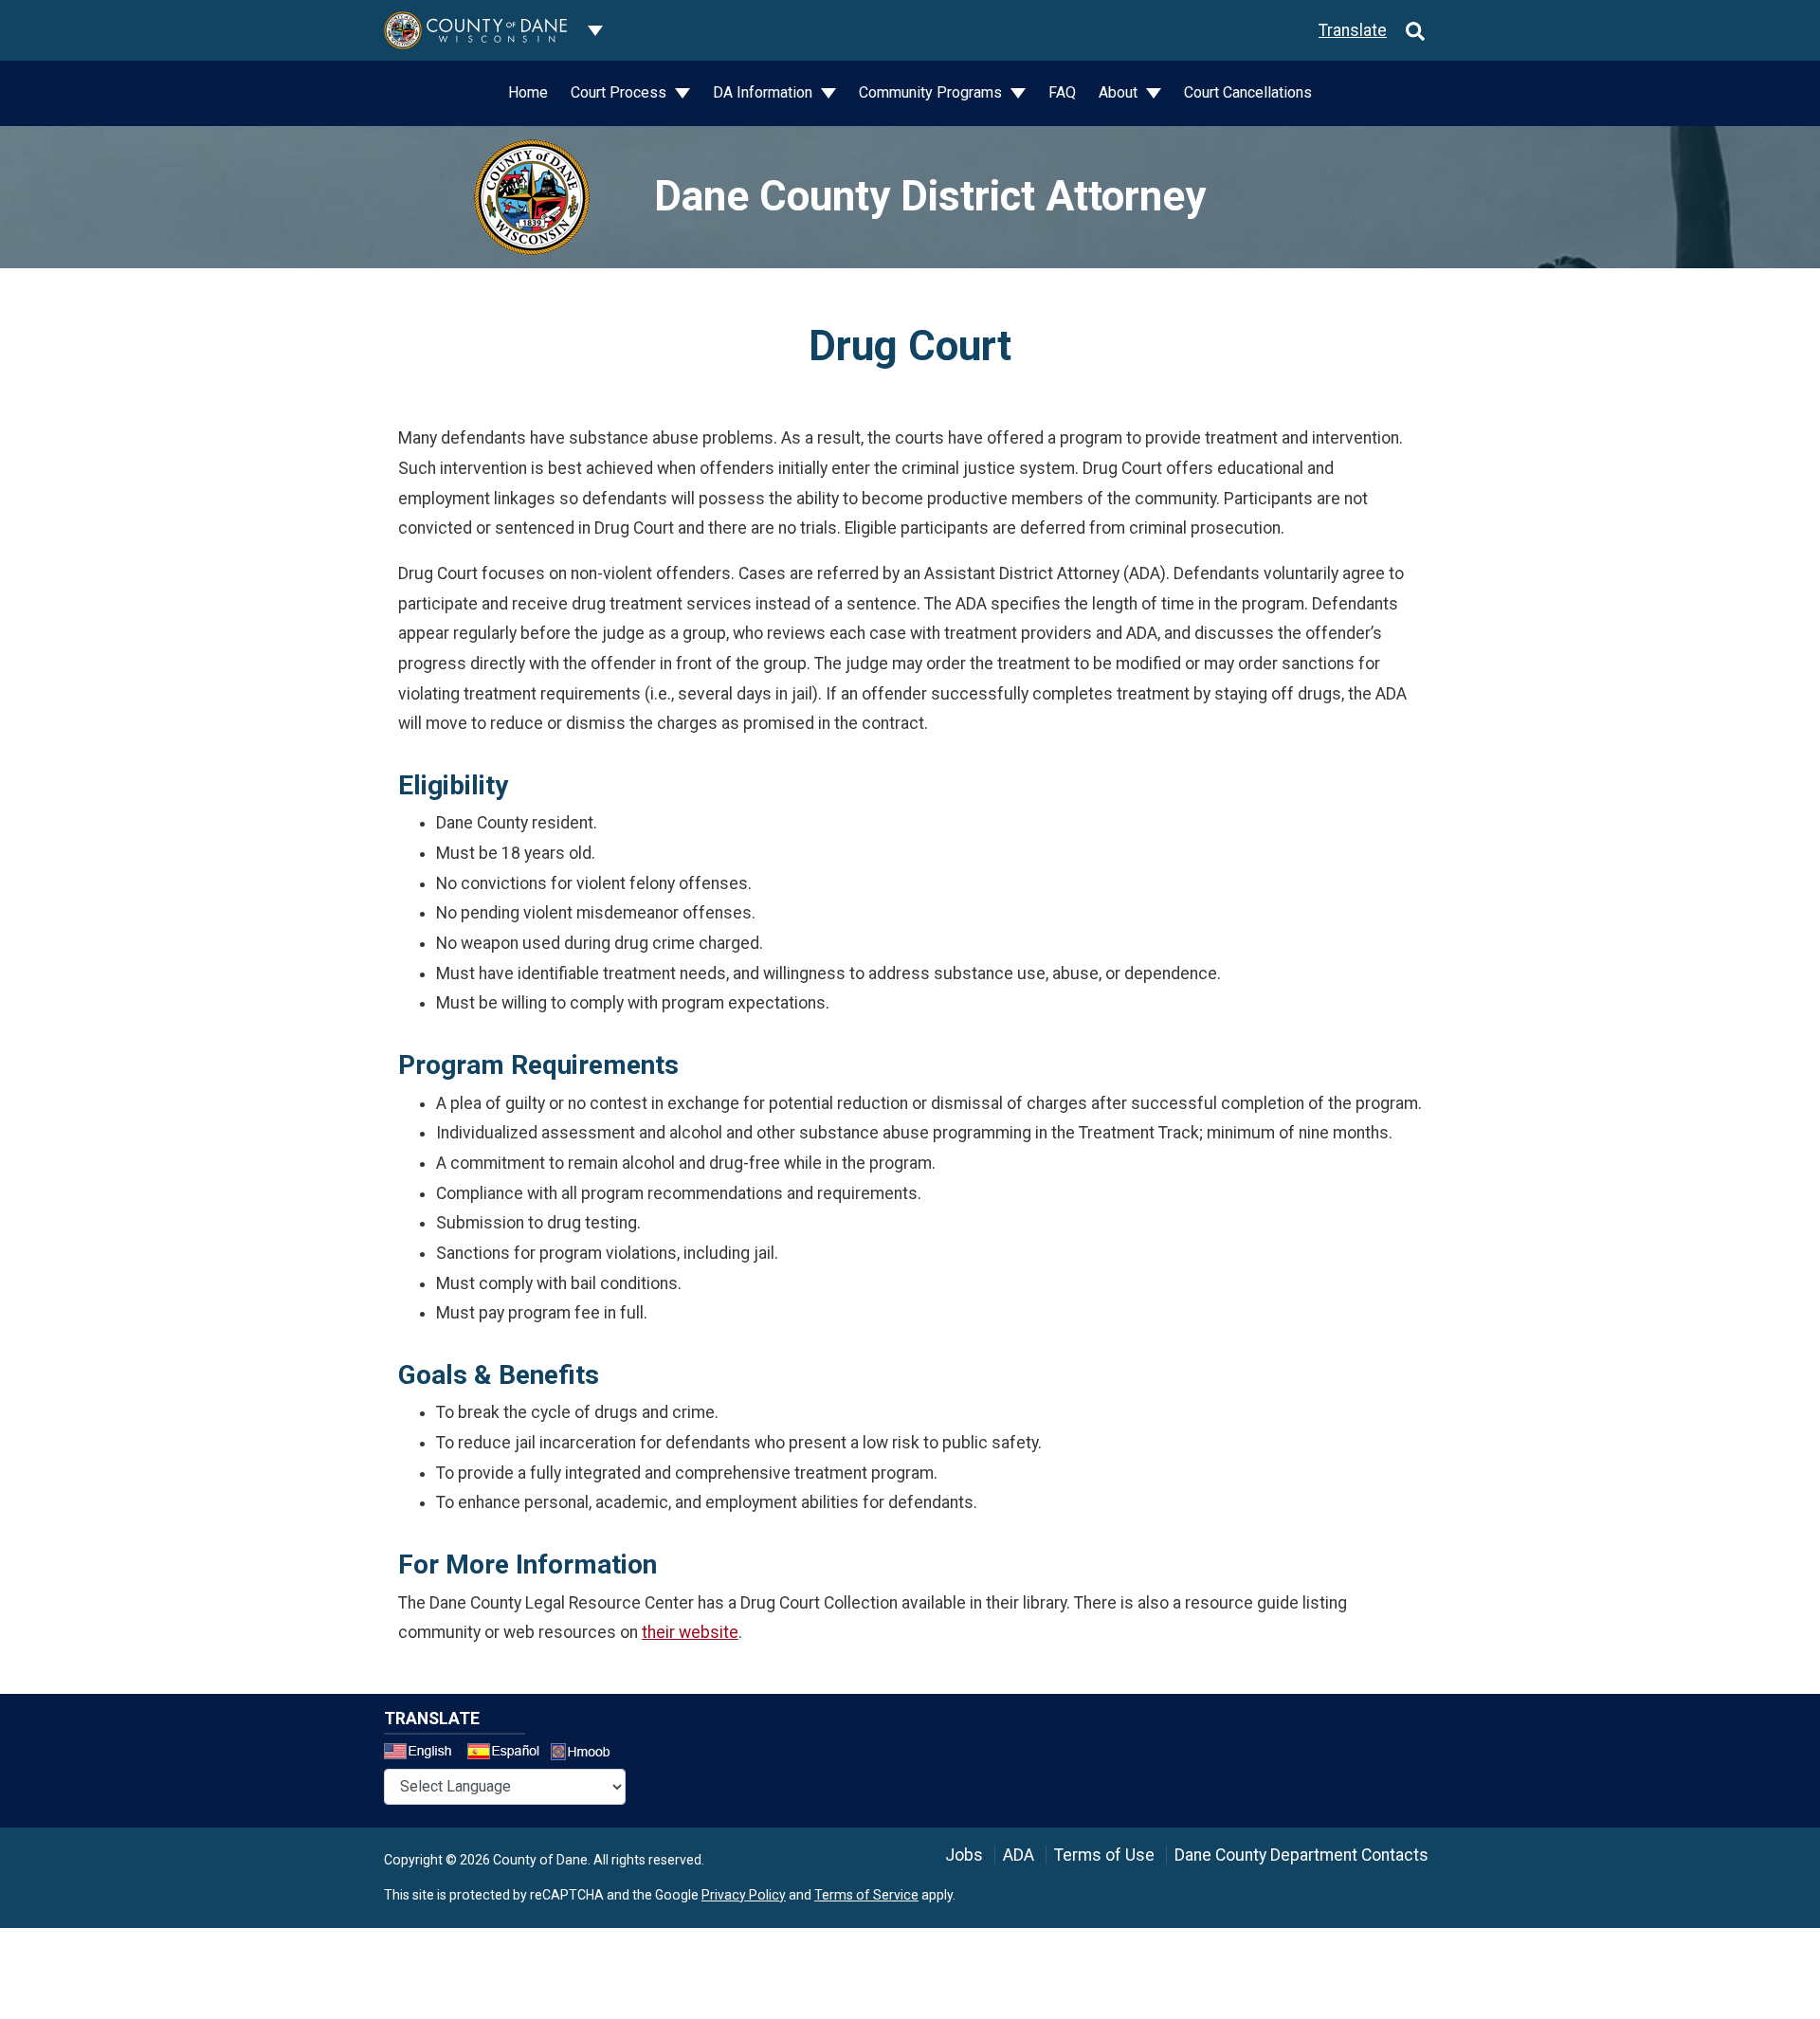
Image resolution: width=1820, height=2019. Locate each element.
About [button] (1120, 92)
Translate (1353, 30)
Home (528, 92)
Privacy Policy (744, 1895)
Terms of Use (1104, 1855)
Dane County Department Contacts (1301, 1855)
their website (690, 1632)
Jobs (964, 1855)
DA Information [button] (764, 92)
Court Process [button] (620, 92)
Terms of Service (866, 1895)
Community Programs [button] (932, 92)
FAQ (1062, 92)
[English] (424, 1754)
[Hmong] (587, 1754)
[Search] (1415, 30)
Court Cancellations (1248, 92)
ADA (1019, 1855)
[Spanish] (507, 1754)
